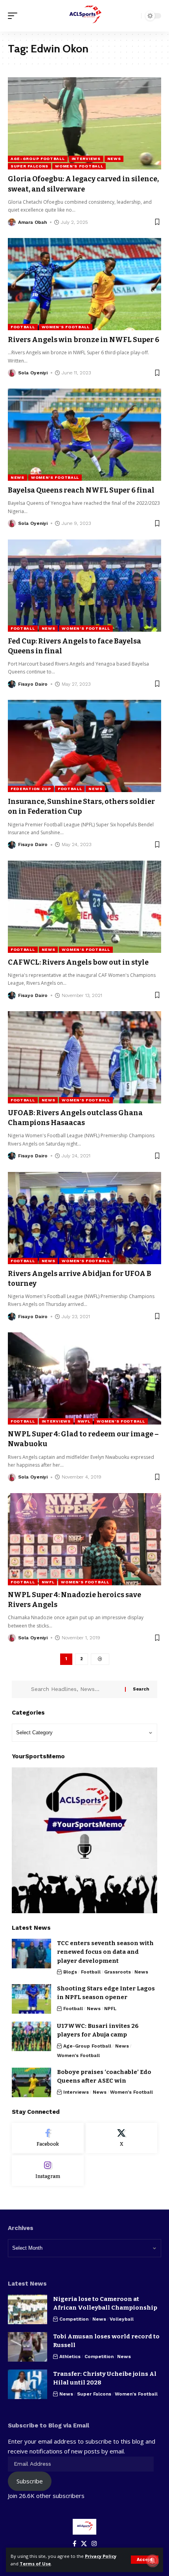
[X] (122, 2138)
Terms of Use (35, 2564)
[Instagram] (48, 2171)
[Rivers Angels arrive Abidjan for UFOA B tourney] (84, 1218)
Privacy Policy (101, 2556)
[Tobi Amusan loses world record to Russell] (28, 2347)
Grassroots (118, 1972)
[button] (145, 2560)
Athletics (70, 2357)
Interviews (86, 159)
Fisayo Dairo (33, 684)
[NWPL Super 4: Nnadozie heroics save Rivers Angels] (84, 1539)
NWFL (84, 1421)
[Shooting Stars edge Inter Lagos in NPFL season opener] (31, 1999)
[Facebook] (48, 2138)
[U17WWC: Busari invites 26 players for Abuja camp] (31, 2036)
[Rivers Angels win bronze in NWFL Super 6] (84, 284)
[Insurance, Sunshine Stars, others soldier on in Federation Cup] (84, 746)
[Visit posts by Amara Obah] (12, 222)
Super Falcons (29, 166)
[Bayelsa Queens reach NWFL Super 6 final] (84, 435)
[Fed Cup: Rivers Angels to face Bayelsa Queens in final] (84, 586)
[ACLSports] (84, 16)
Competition (74, 2319)
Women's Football (79, 166)
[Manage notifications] (152, 2561)
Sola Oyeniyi (33, 373)
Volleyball (122, 2319)
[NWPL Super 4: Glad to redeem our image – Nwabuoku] (84, 1378)
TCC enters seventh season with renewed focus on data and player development (105, 1952)
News (114, 159)
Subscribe (30, 2481)
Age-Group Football (38, 159)
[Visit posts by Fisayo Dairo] (12, 684)
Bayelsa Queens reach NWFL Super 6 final (81, 490)
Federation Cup (31, 789)
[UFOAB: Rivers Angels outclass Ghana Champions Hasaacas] (84, 1057)
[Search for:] (75, 1689)
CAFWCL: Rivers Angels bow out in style (78, 962)
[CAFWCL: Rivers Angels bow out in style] (84, 907)
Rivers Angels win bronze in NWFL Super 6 (84, 340)
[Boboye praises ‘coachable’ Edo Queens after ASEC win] (31, 2082)
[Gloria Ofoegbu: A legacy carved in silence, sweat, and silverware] (84, 123)
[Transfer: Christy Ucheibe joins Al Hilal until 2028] (28, 2384)
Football (23, 327)
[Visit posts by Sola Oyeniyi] (12, 373)
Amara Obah (32, 222)
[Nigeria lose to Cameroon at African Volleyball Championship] (28, 2309)
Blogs (70, 1972)
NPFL (110, 2009)
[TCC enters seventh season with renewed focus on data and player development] (31, 1954)
